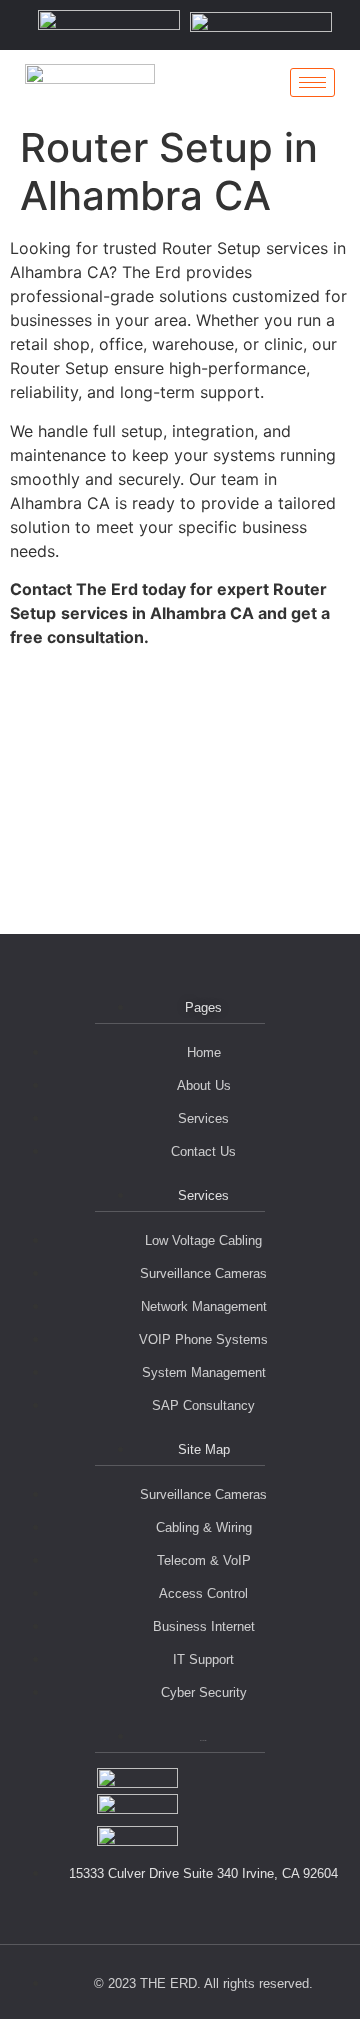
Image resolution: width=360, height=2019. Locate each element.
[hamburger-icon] (312, 82)
